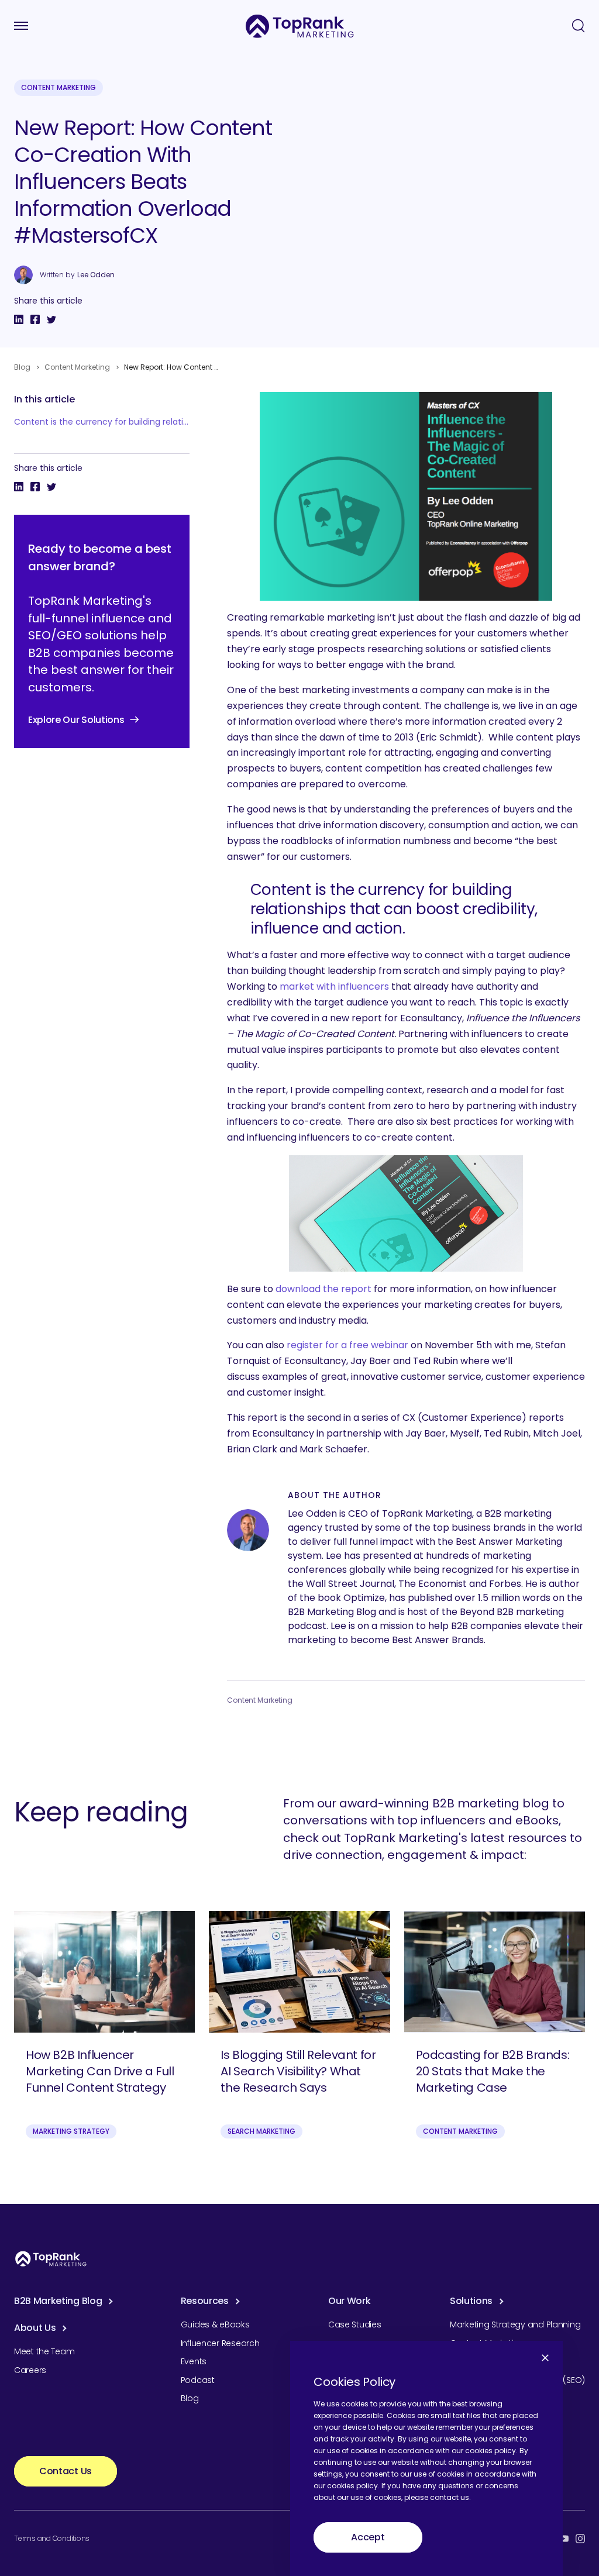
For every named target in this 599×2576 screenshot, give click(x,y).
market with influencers (334, 986)
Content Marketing (58, 87)
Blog (22, 367)
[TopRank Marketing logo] (51, 2259)
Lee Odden (96, 275)
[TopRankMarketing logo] (300, 26)
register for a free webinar (347, 1345)
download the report (323, 1289)
